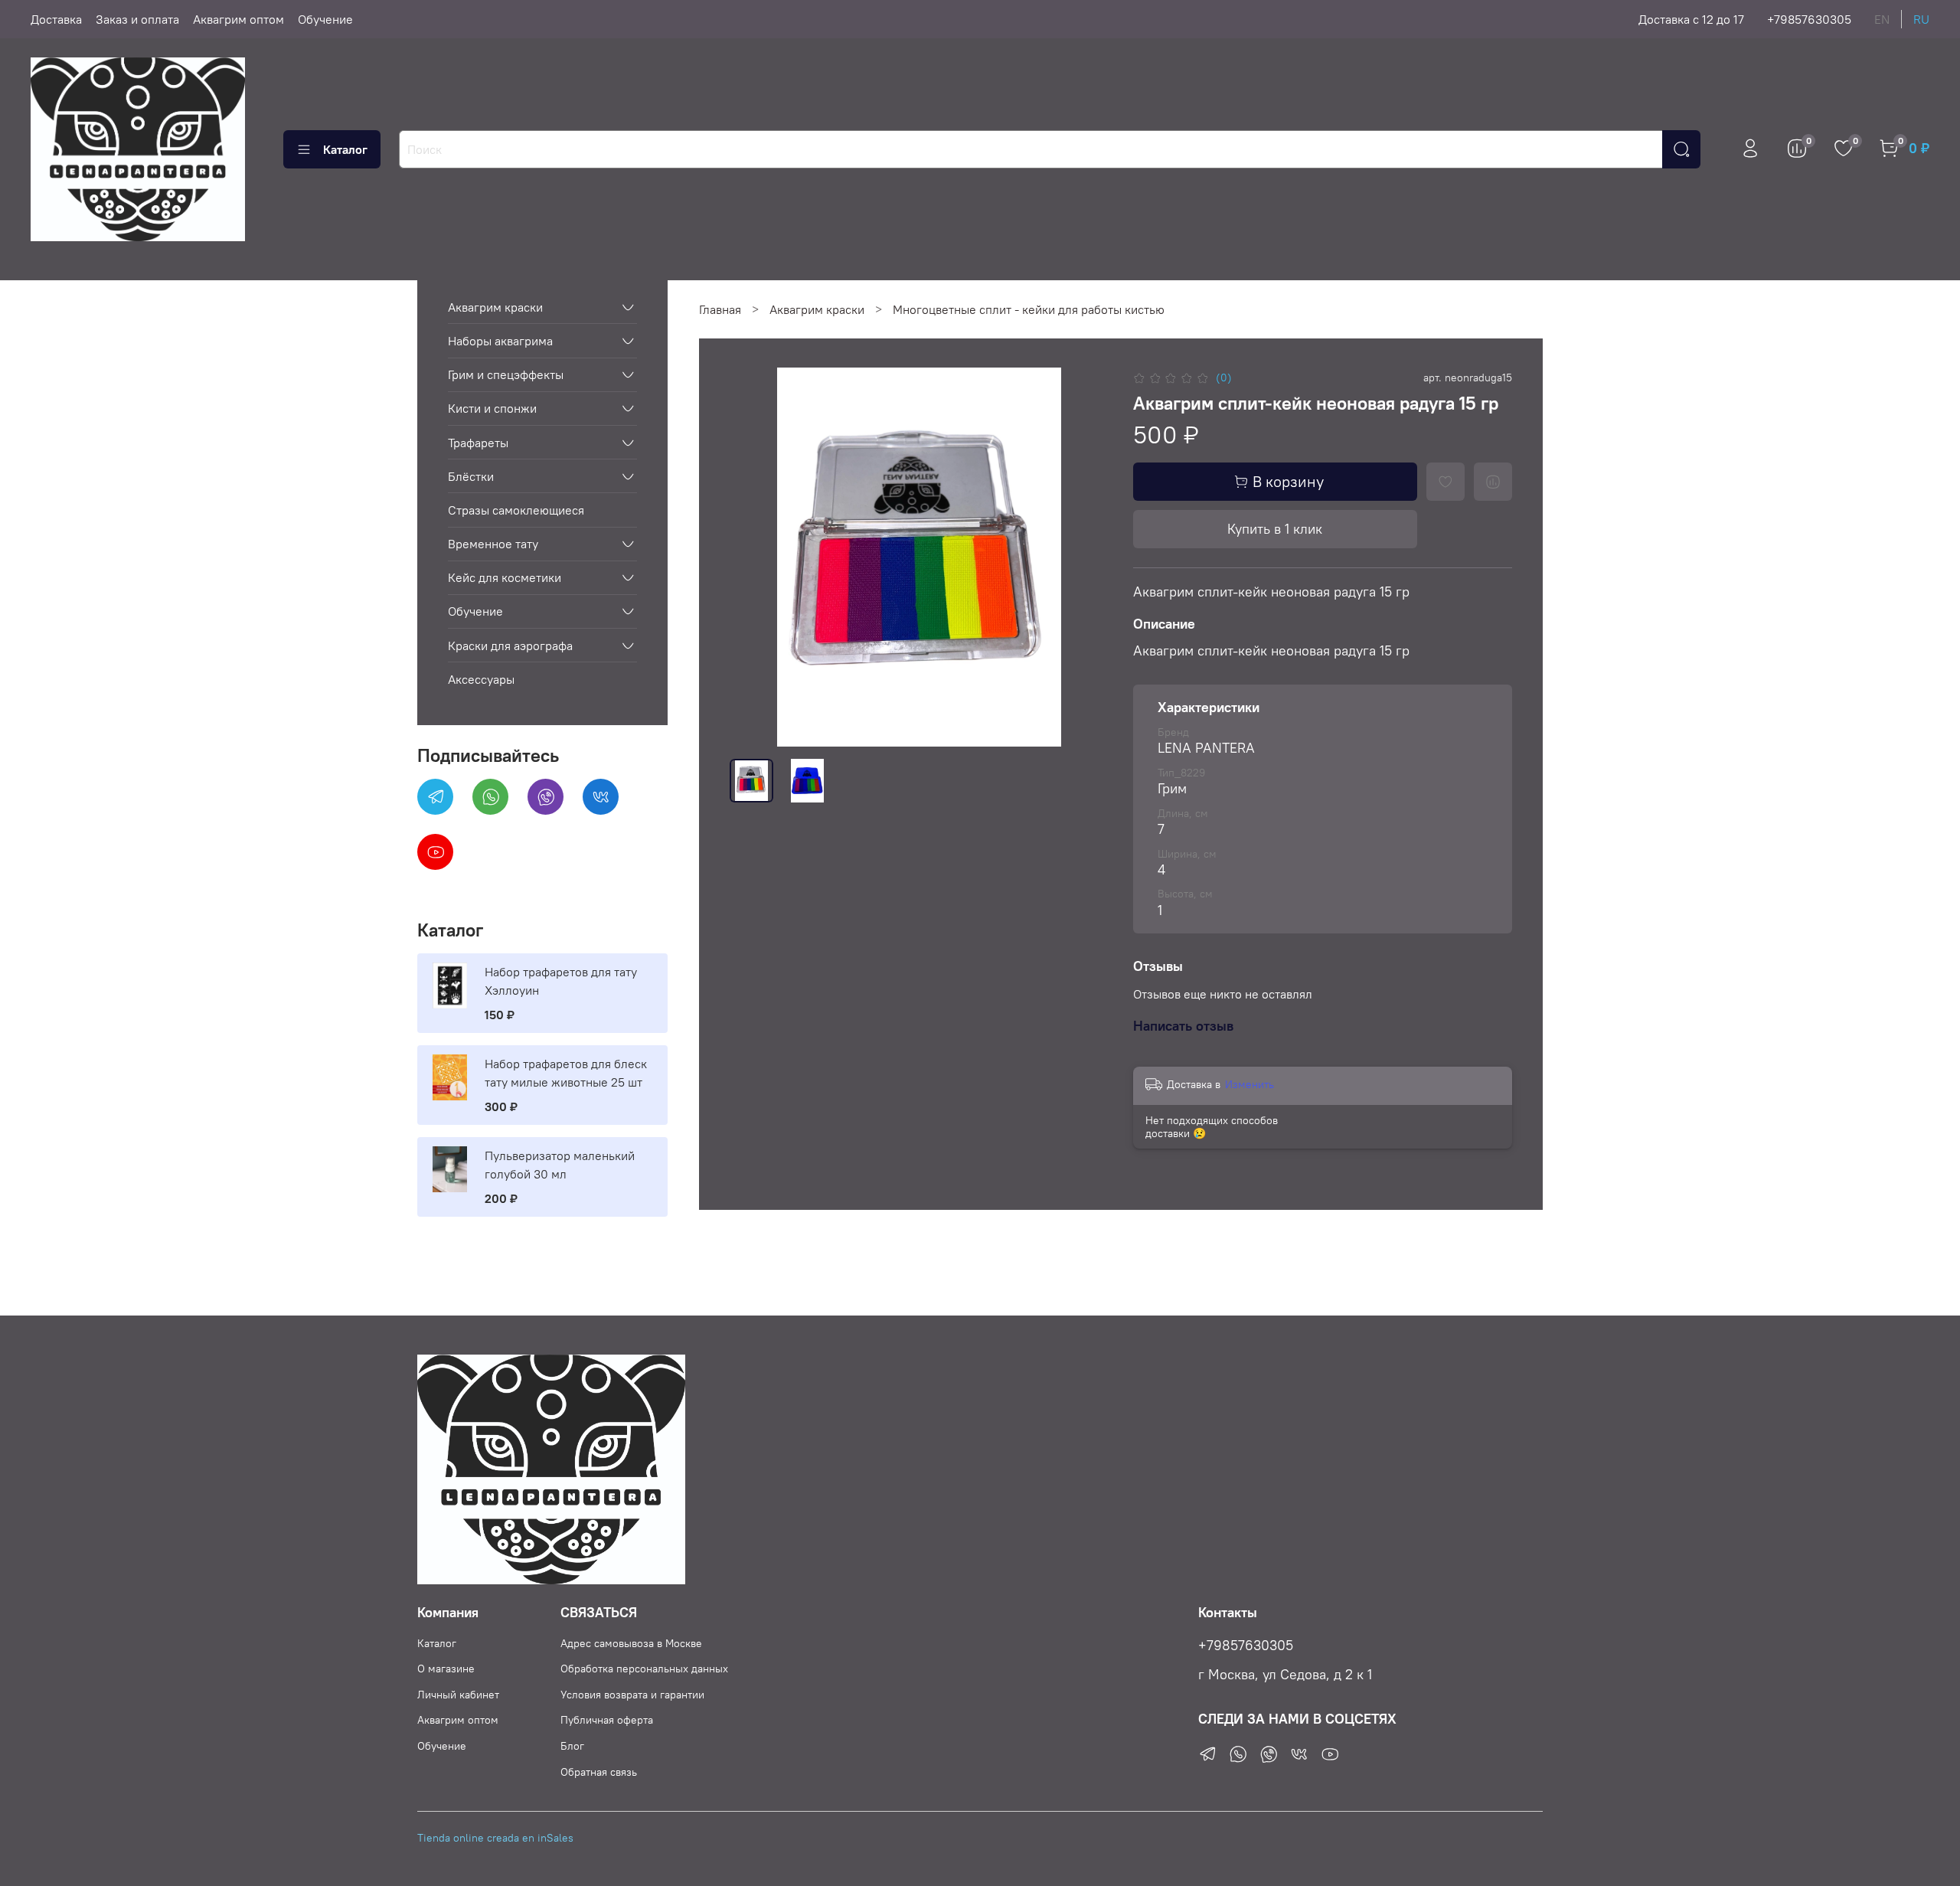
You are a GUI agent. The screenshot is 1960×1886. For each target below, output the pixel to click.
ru (1921, 19)
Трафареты (478, 443)
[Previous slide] (754, 557)
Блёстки (471, 476)
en (1882, 19)
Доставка (56, 19)
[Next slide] (1084, 557)
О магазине (446, 1669)
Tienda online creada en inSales (495, 1838)
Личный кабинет (458, 1695)
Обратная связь (599, 1772)
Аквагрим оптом (238, 19)
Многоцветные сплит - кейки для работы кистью (1029, 309)
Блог (572, 1746)
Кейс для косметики (505, 577)
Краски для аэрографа (510, 646)
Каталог (345, 149)
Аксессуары (481, 679)
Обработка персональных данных (644, 1669)
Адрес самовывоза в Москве (631, 1643)
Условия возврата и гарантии (632, 1695)
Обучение (325, 19)
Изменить (1249, 1084)
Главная (720, 309)
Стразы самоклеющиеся (516, 510)
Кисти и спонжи (492, 408)
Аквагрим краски (817, 309)
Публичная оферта (607, 1720)
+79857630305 (1809, 19)
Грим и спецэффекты (506, 374)
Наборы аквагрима (500, 341)
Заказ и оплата (137, 19)
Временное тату (493, 544)
